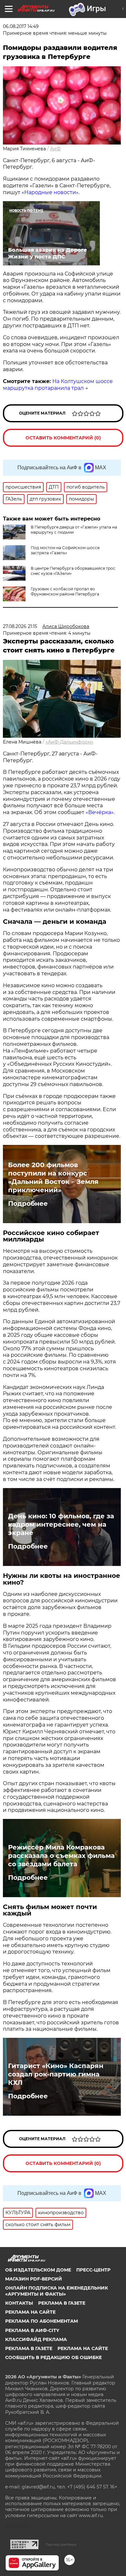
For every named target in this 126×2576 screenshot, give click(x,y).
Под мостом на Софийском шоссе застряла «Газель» (65, 550)
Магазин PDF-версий (34, 2279)
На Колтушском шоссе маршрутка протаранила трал (58, 385)
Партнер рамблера (61, 2544)
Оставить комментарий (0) (63, 438)
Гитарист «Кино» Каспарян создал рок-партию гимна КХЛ (56, 2074)
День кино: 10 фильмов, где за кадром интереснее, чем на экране (61, 1524)
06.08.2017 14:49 (21, 26)
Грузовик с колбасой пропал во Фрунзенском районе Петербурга (65, 591)
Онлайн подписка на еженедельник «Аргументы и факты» (57, 2291)
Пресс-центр (93, 2270)
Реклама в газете (62, 2303)
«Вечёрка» (100, 812)
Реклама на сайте (30, 2312)
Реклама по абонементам (42, 2321)
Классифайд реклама (36, 2339)
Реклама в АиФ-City (32, 2330)
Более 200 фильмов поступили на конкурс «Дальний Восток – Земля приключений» (53, 1177)
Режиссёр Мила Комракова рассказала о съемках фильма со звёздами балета (61, 1856)
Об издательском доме (38, 2270)
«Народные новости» (50, 192)
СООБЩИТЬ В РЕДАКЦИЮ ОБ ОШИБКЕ (53, 2357)
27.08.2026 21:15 (20, 626)
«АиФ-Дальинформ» (69, 742)
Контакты (19, 2303)
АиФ (55, 149)
